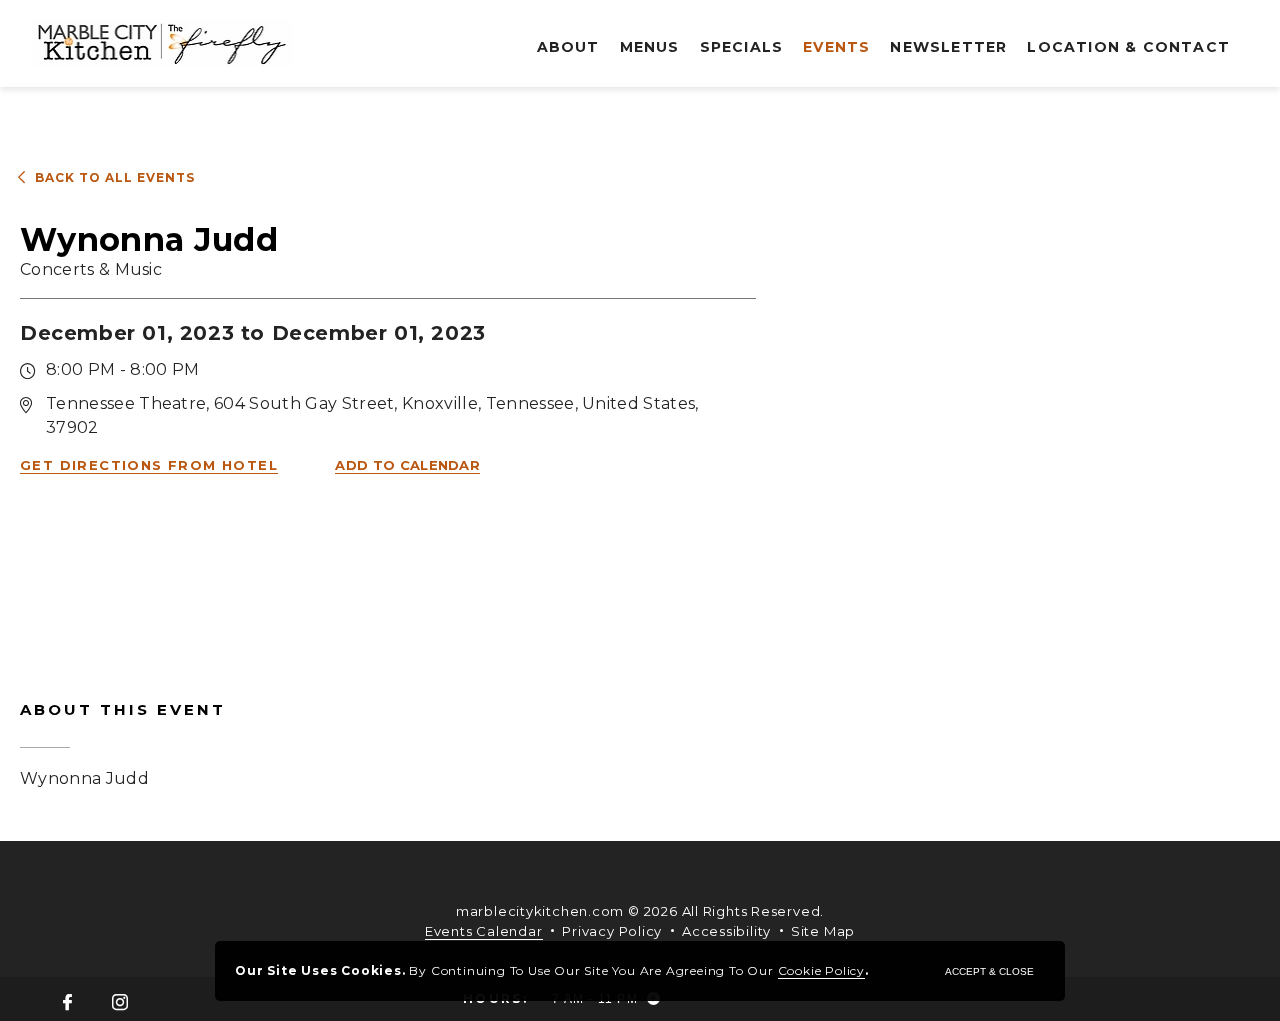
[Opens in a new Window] (67, 1003)
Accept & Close (989, 971)
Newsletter (948, 47)
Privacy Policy (612, 931)
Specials (742, 47)
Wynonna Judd (123, 744)
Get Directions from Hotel (149, 465)
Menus (650, 47)
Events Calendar (484, 931)
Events (836, 47)
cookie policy (821, 970)
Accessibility (726, 931)
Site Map (823, 931)
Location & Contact (1128, 47)
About (568, 47)
